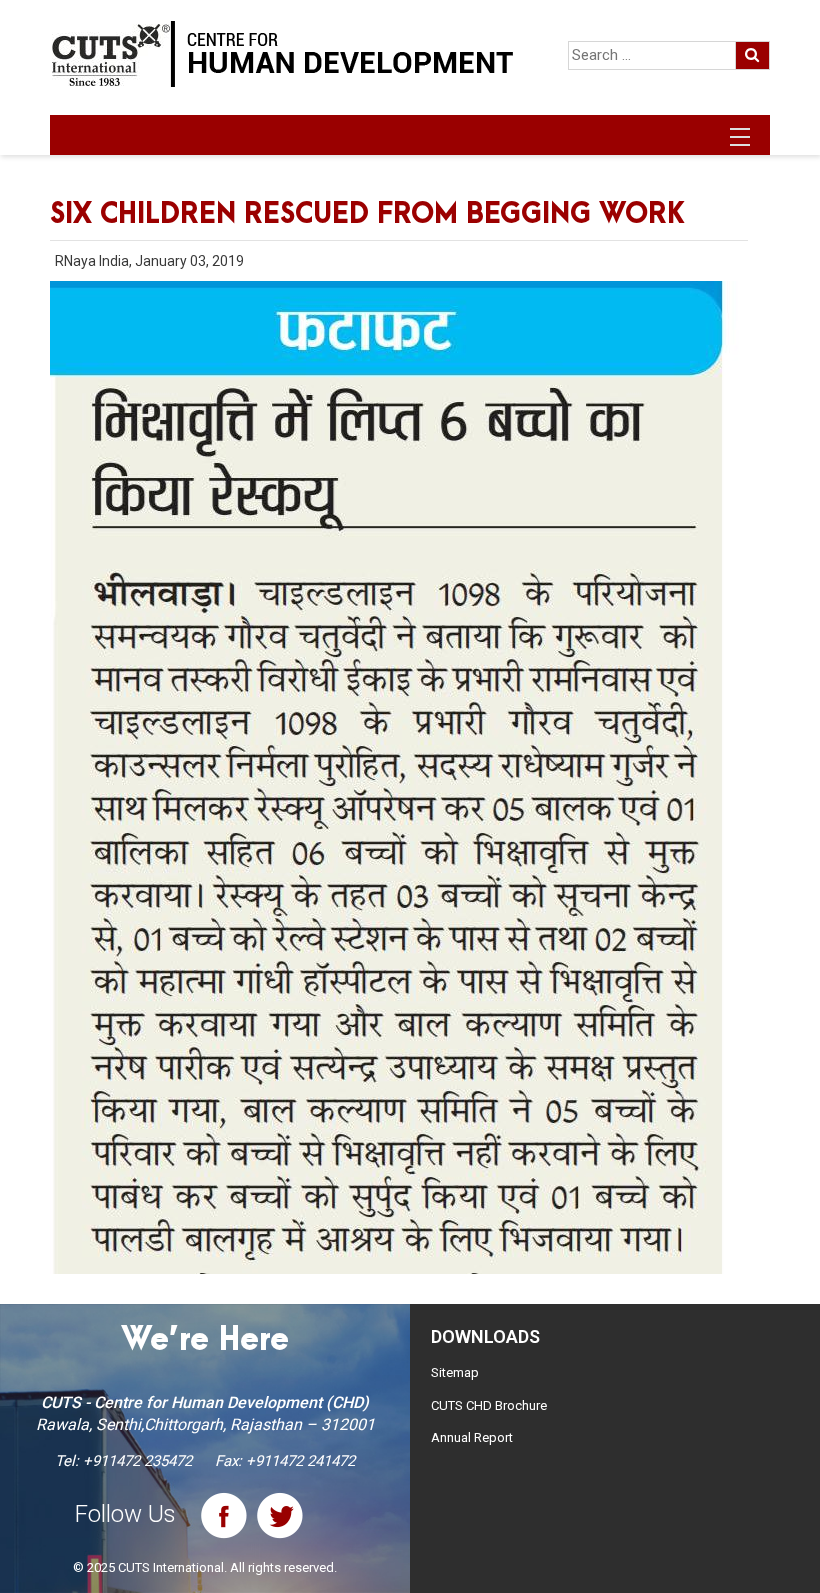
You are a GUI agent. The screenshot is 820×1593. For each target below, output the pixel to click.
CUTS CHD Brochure (489, 1405)
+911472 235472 (137, 1461)
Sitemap (455, 1372)
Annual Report (472, 1437)
